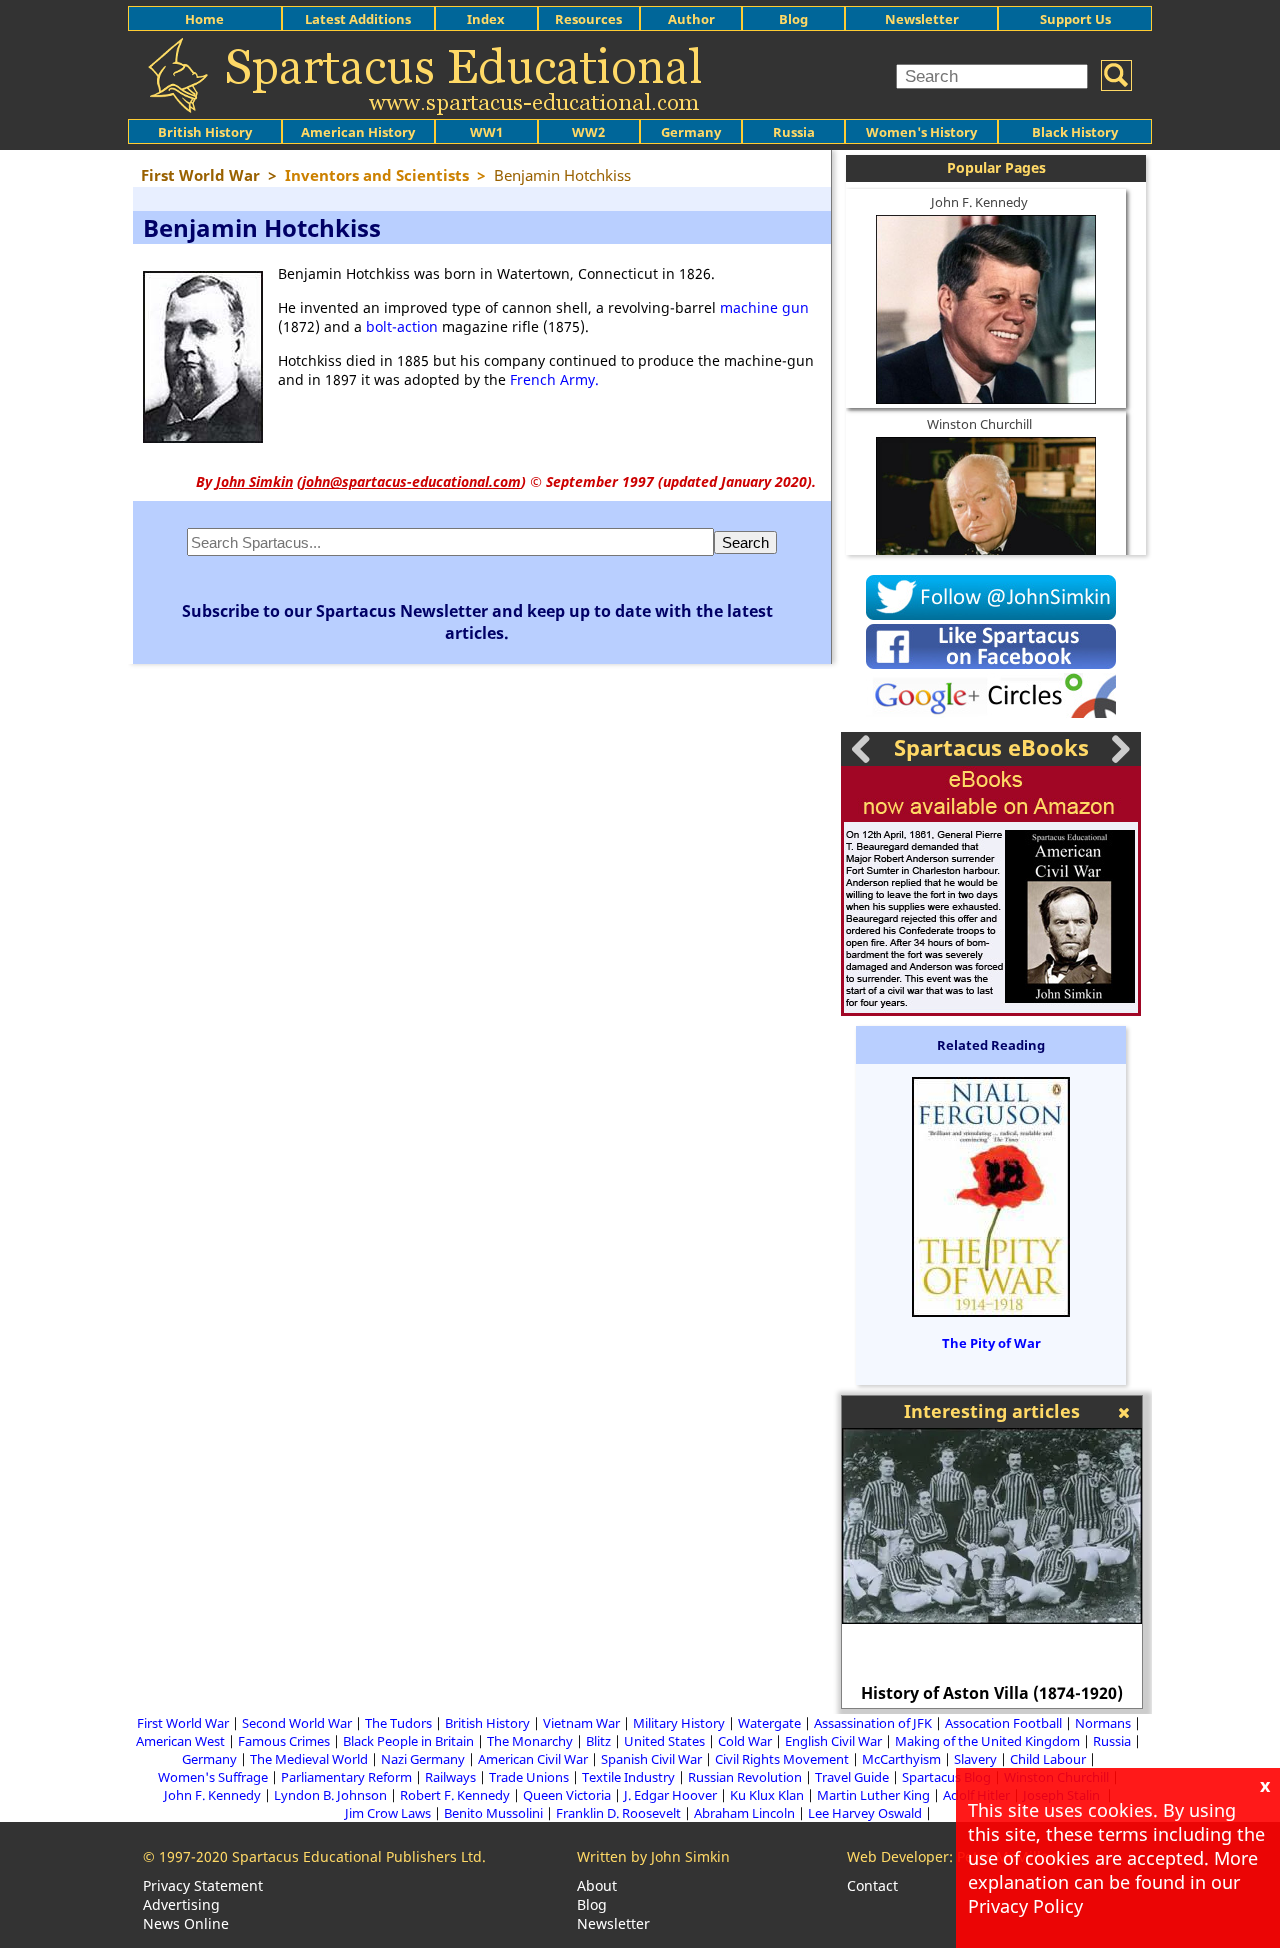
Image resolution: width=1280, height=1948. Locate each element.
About (597, 1885)
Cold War (745, 1741)
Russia (794, 132)
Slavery (975, 1759)
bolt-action (402, 326)
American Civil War (533, 1759)
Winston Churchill (979, 424)
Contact (872, 1885)
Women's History (921, 132)
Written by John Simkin (653, 1856)
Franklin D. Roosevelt (618, 1813)
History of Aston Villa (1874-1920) (992, 1693)
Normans (1103, 1723)
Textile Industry (628, 1777)
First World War (183, 1723)
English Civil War (833, 1741)
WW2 (588, 132)
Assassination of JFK (873, 1723)
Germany (691, 132)
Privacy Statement (203, 1885)
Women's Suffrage (213, 1777)
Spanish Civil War (651, 1759)
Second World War (297, 1723)
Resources (588, 19)
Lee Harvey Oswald (865, 1813)
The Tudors (398, 1723)
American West (180, 1741)
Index (486, 19)
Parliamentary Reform (346, 1777)
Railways (450, 1777)
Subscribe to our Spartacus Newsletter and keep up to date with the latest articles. (477, 622)
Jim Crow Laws (388, 1813)
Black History (1075, 132)
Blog (793, 19)
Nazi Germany (423, 1759)
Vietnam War (581, 1723)
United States (664, 1741)
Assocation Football (1003, 1723)
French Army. (554, 379)
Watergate (769, 1723)
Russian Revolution (745, 1777)
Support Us (1075, 19)
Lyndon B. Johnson (330, 1795)
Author (691, 19)
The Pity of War (991, 1343)
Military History (679, 1723)
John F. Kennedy (979, 202)
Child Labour (1048, 1759)
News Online (186, 1923)
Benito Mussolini (493, 1813)
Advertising (181, 1904)
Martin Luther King (873, 1795)
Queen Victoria (567, 1795)
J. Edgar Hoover (670, 1795)
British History (487, 1723)
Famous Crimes (284, 1741)
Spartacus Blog (946, 1777)
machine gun (764, 307)
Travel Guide (852, 1777)
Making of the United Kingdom (987, 1741)
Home (204, 19)
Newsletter (922, 19)
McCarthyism (901, 1759)
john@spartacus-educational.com (411, 481)
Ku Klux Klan (767, 1795)
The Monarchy (530, 1741)
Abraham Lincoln (744, 1813)
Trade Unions (529, 1777)
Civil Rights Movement (782, 1759)
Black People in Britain (408, 1741)
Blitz (598, 1741)
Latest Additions (358, 19)
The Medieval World (309, 1759)
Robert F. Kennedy (455, 1795)
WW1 (486, 132)
